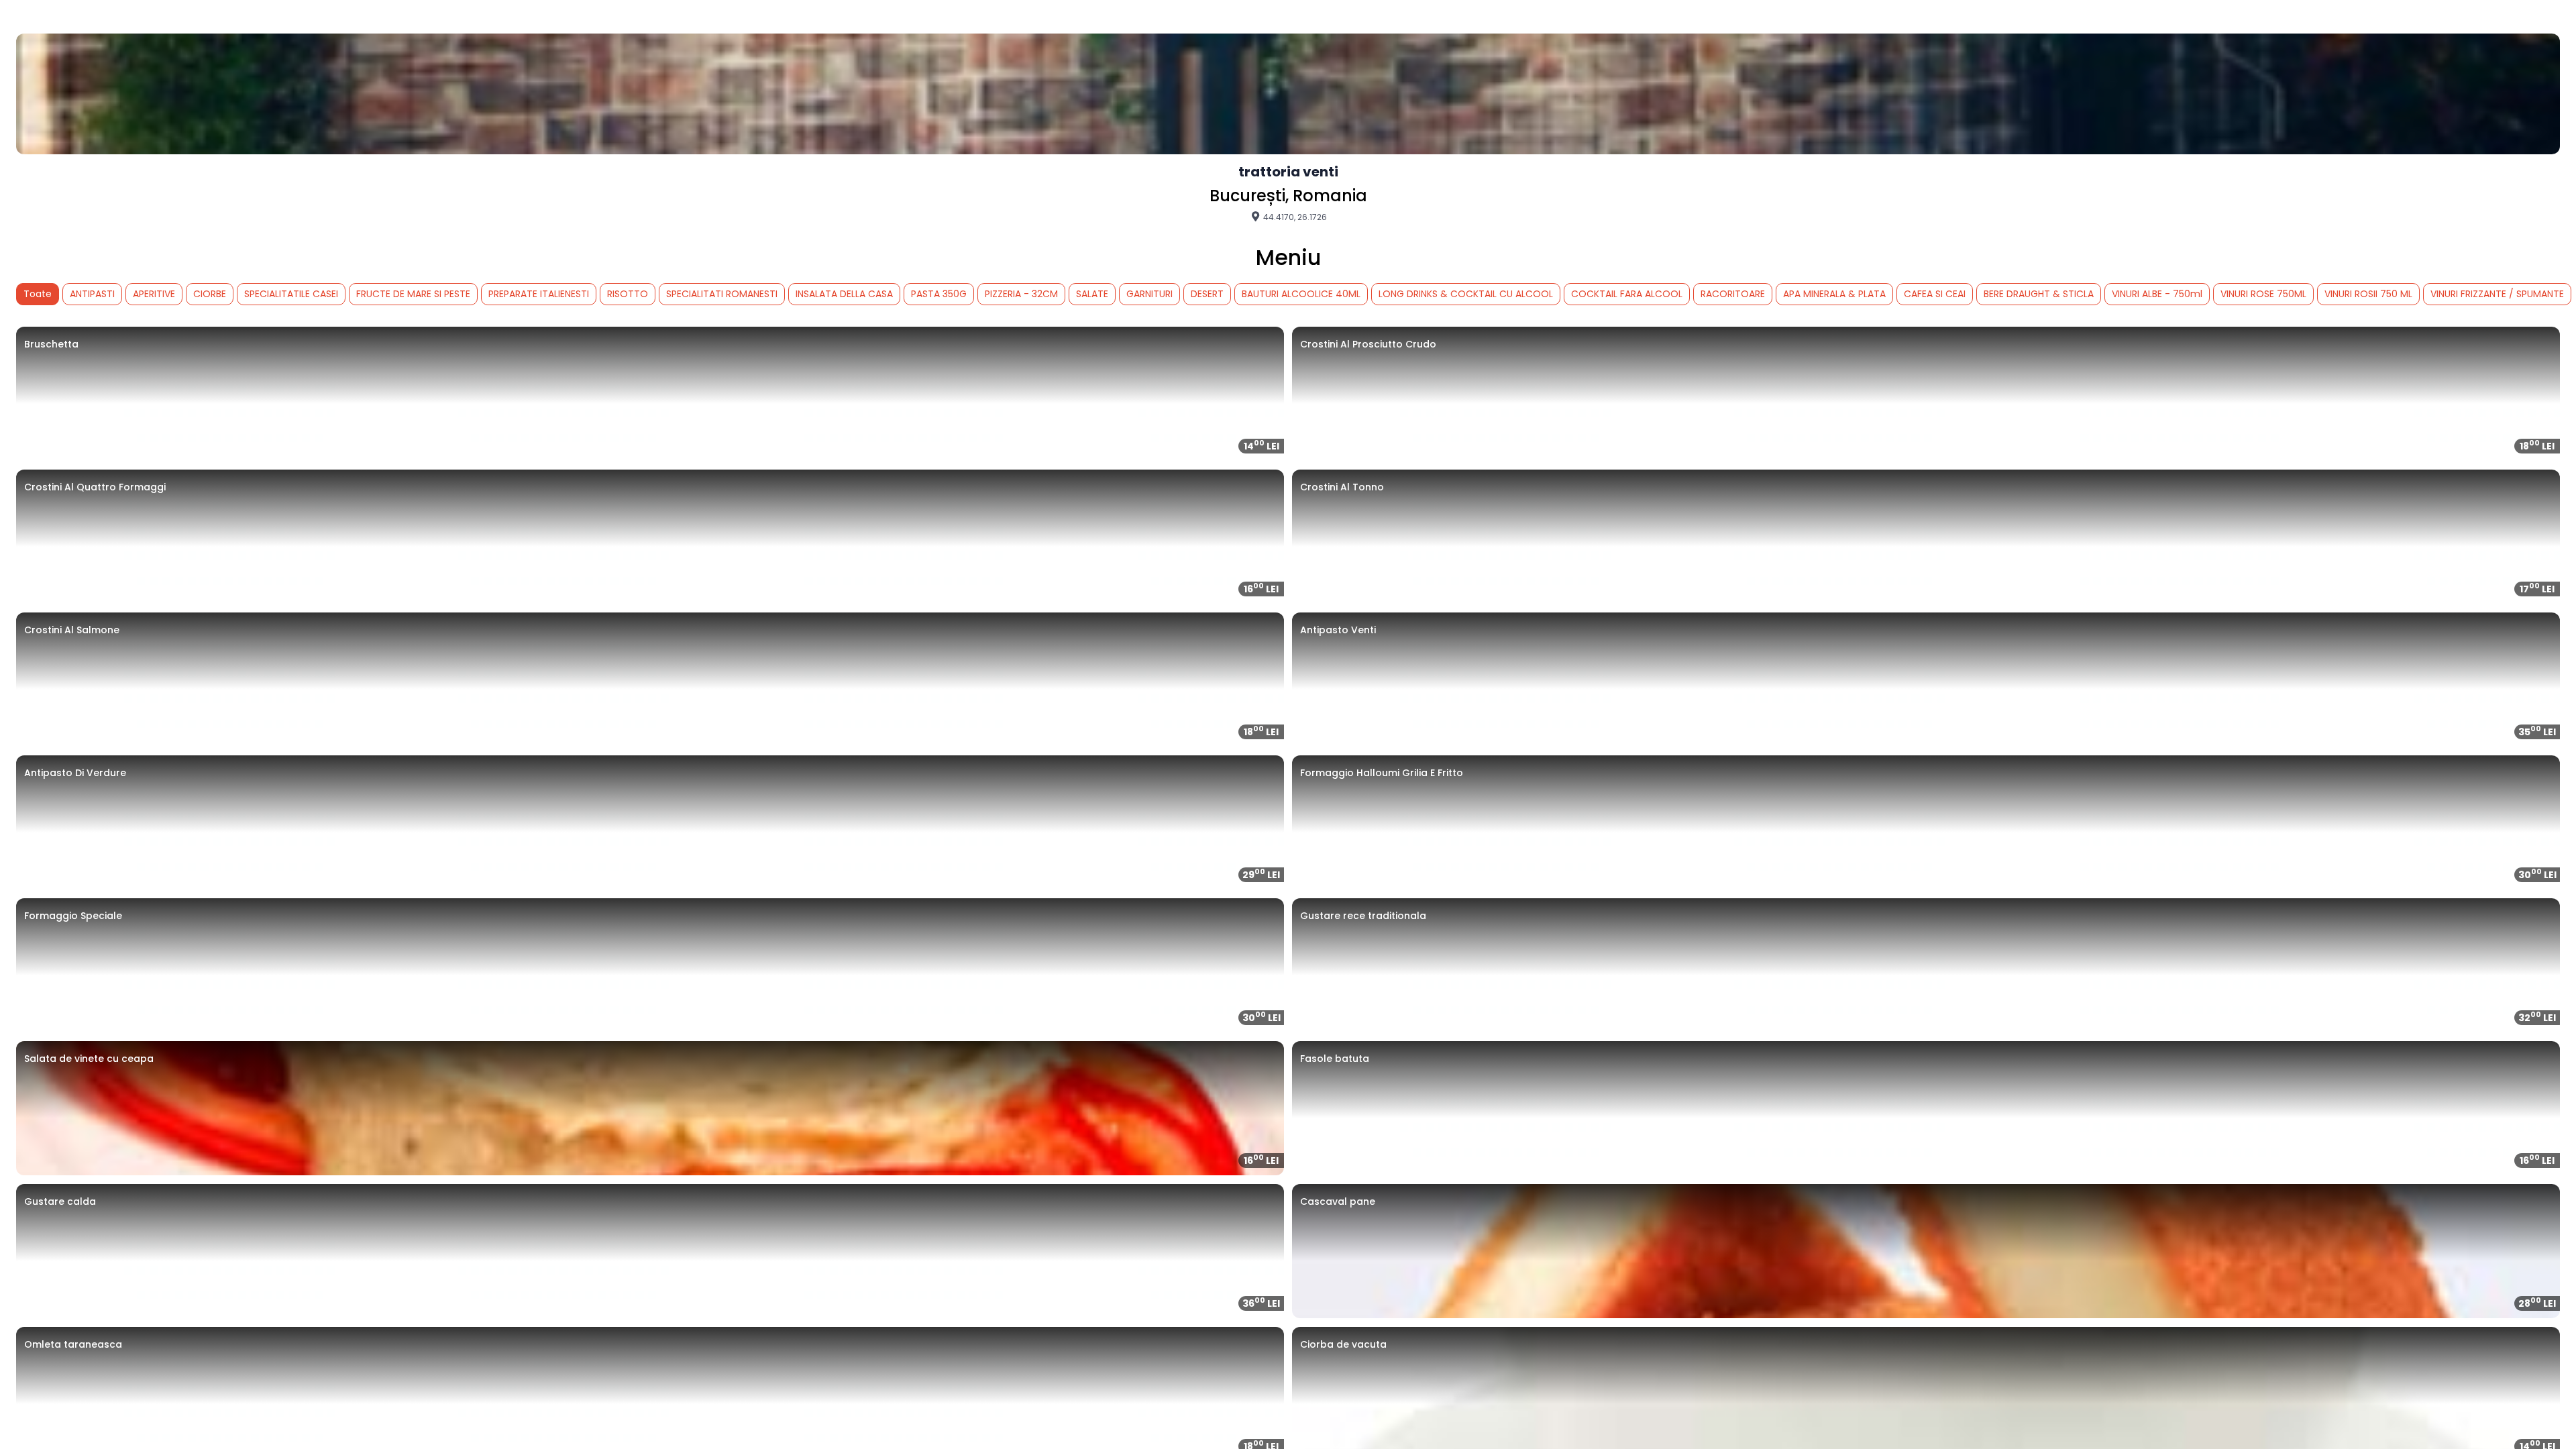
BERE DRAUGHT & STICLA (2039, 294)
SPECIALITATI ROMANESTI (722, 294)
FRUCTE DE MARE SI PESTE (413, 294)
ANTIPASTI (92, 294)
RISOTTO (628, 294)
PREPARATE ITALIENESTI (539, 294)
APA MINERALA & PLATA (1834, 294)
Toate (38, 294)
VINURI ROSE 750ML (2263, 294)
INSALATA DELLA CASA (844, 294)
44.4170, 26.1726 (1294, 217)
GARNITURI (1149, 294)
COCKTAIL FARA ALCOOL (1627, 294)
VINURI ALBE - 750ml (2157, 294)
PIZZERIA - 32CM (1021, 294)
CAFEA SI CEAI (1935, 294)
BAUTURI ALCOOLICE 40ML (1301, 294)
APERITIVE (154, 294)
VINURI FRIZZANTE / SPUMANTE (2497, 294)
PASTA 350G (939, 294)
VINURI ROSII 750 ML (2368, 294)
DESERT (1207, 294)
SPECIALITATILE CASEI (291, 294)
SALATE (1092, 294)
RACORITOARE (1733, 294)
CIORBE (210, 294)
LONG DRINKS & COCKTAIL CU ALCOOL (1466, 294)
